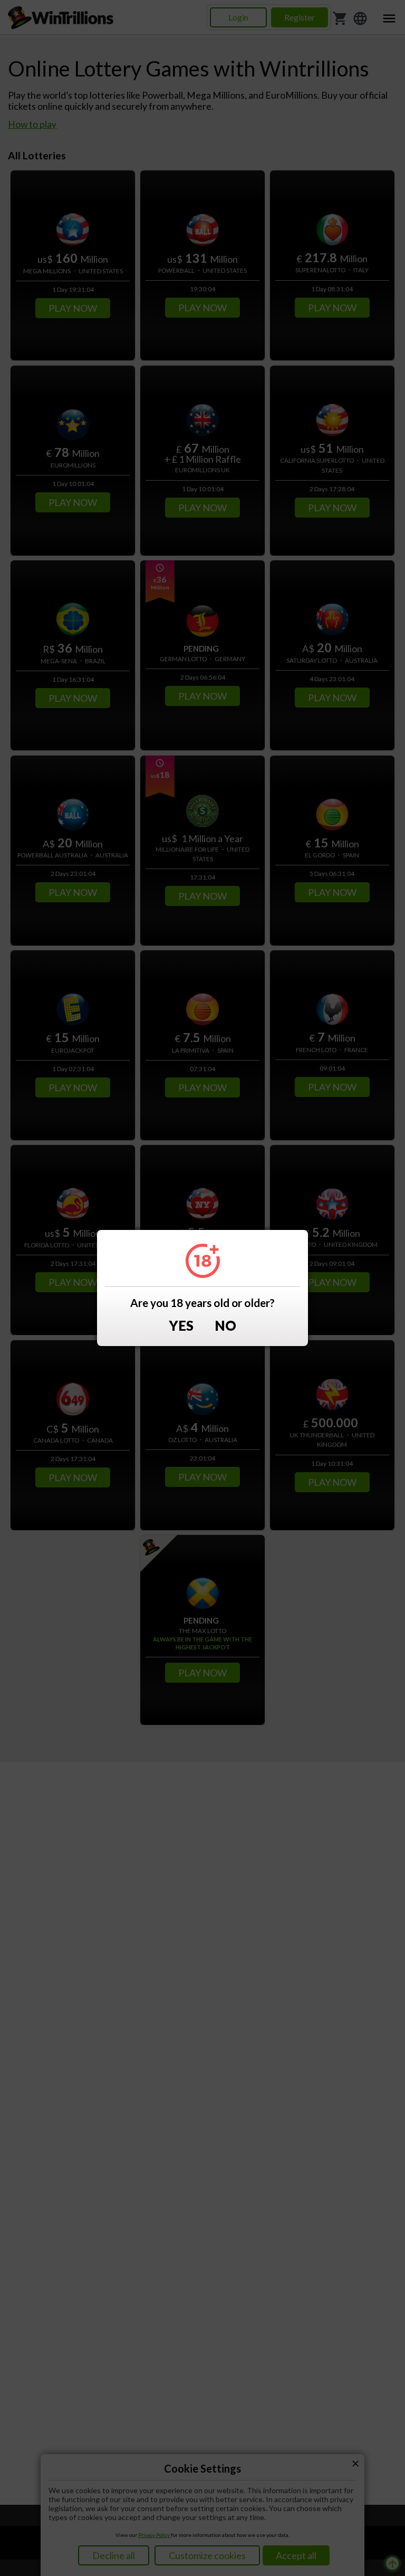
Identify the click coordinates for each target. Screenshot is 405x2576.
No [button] (225, 1326)
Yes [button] (181, 1326)
